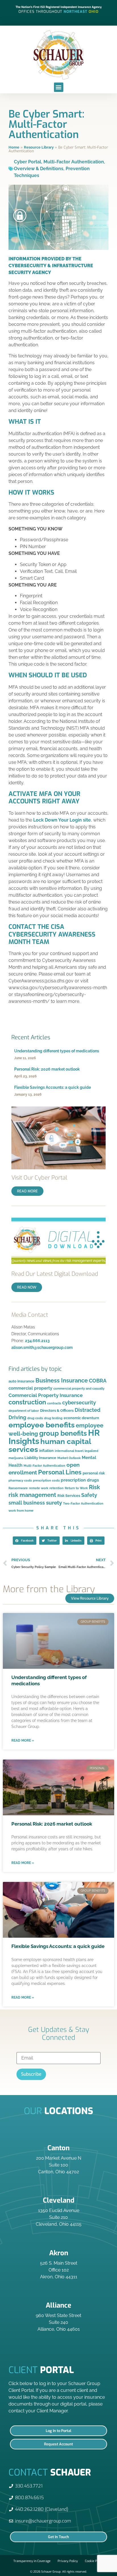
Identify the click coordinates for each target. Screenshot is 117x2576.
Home (14, 147)
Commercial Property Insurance (46, 1395)
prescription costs (46, 1480)
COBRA (98, 1381)
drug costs (35, 1418)
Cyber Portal (28, 162)
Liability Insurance (40, 1458)
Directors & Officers (57, 1411)
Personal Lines (60, 1472)
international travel (69, 1451)
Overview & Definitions (39, 169)
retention (57, 1488)
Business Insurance (62, 1380)
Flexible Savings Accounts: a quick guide (53, 1087)
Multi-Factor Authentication (74, 162)
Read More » (23, 1740)
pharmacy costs (20, 1480)
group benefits (63, 1433)
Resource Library (39, 147)
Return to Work (76, 1488)
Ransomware (18, 1488)
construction (27, 1402)
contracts (54, 1403)
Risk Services (69, 1496)
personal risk (94, 1473)
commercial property (30, 1388)
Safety (89, 1495)
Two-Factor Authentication (83, 1503)
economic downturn (81, 1418)
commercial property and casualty (79, 1388)
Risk (94, 1487)
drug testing (53, 1418)
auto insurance (21, 1381)
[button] (59, 87)
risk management (32, 1495)
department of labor (24, 1411)
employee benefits (42, 1425)
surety (54, 1503)
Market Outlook (69, 1458)
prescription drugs (80, 1480)
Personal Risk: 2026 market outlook (47, 1069)
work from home (21, 1511)
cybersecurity (79, 1403)
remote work (39, 1488)
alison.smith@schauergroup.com (42, 1347)
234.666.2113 (37, 1341)
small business (27, 1503)
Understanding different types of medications (57, 1051)
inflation (46, 1451)
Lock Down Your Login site (62, 820)
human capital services (50, 1445)
